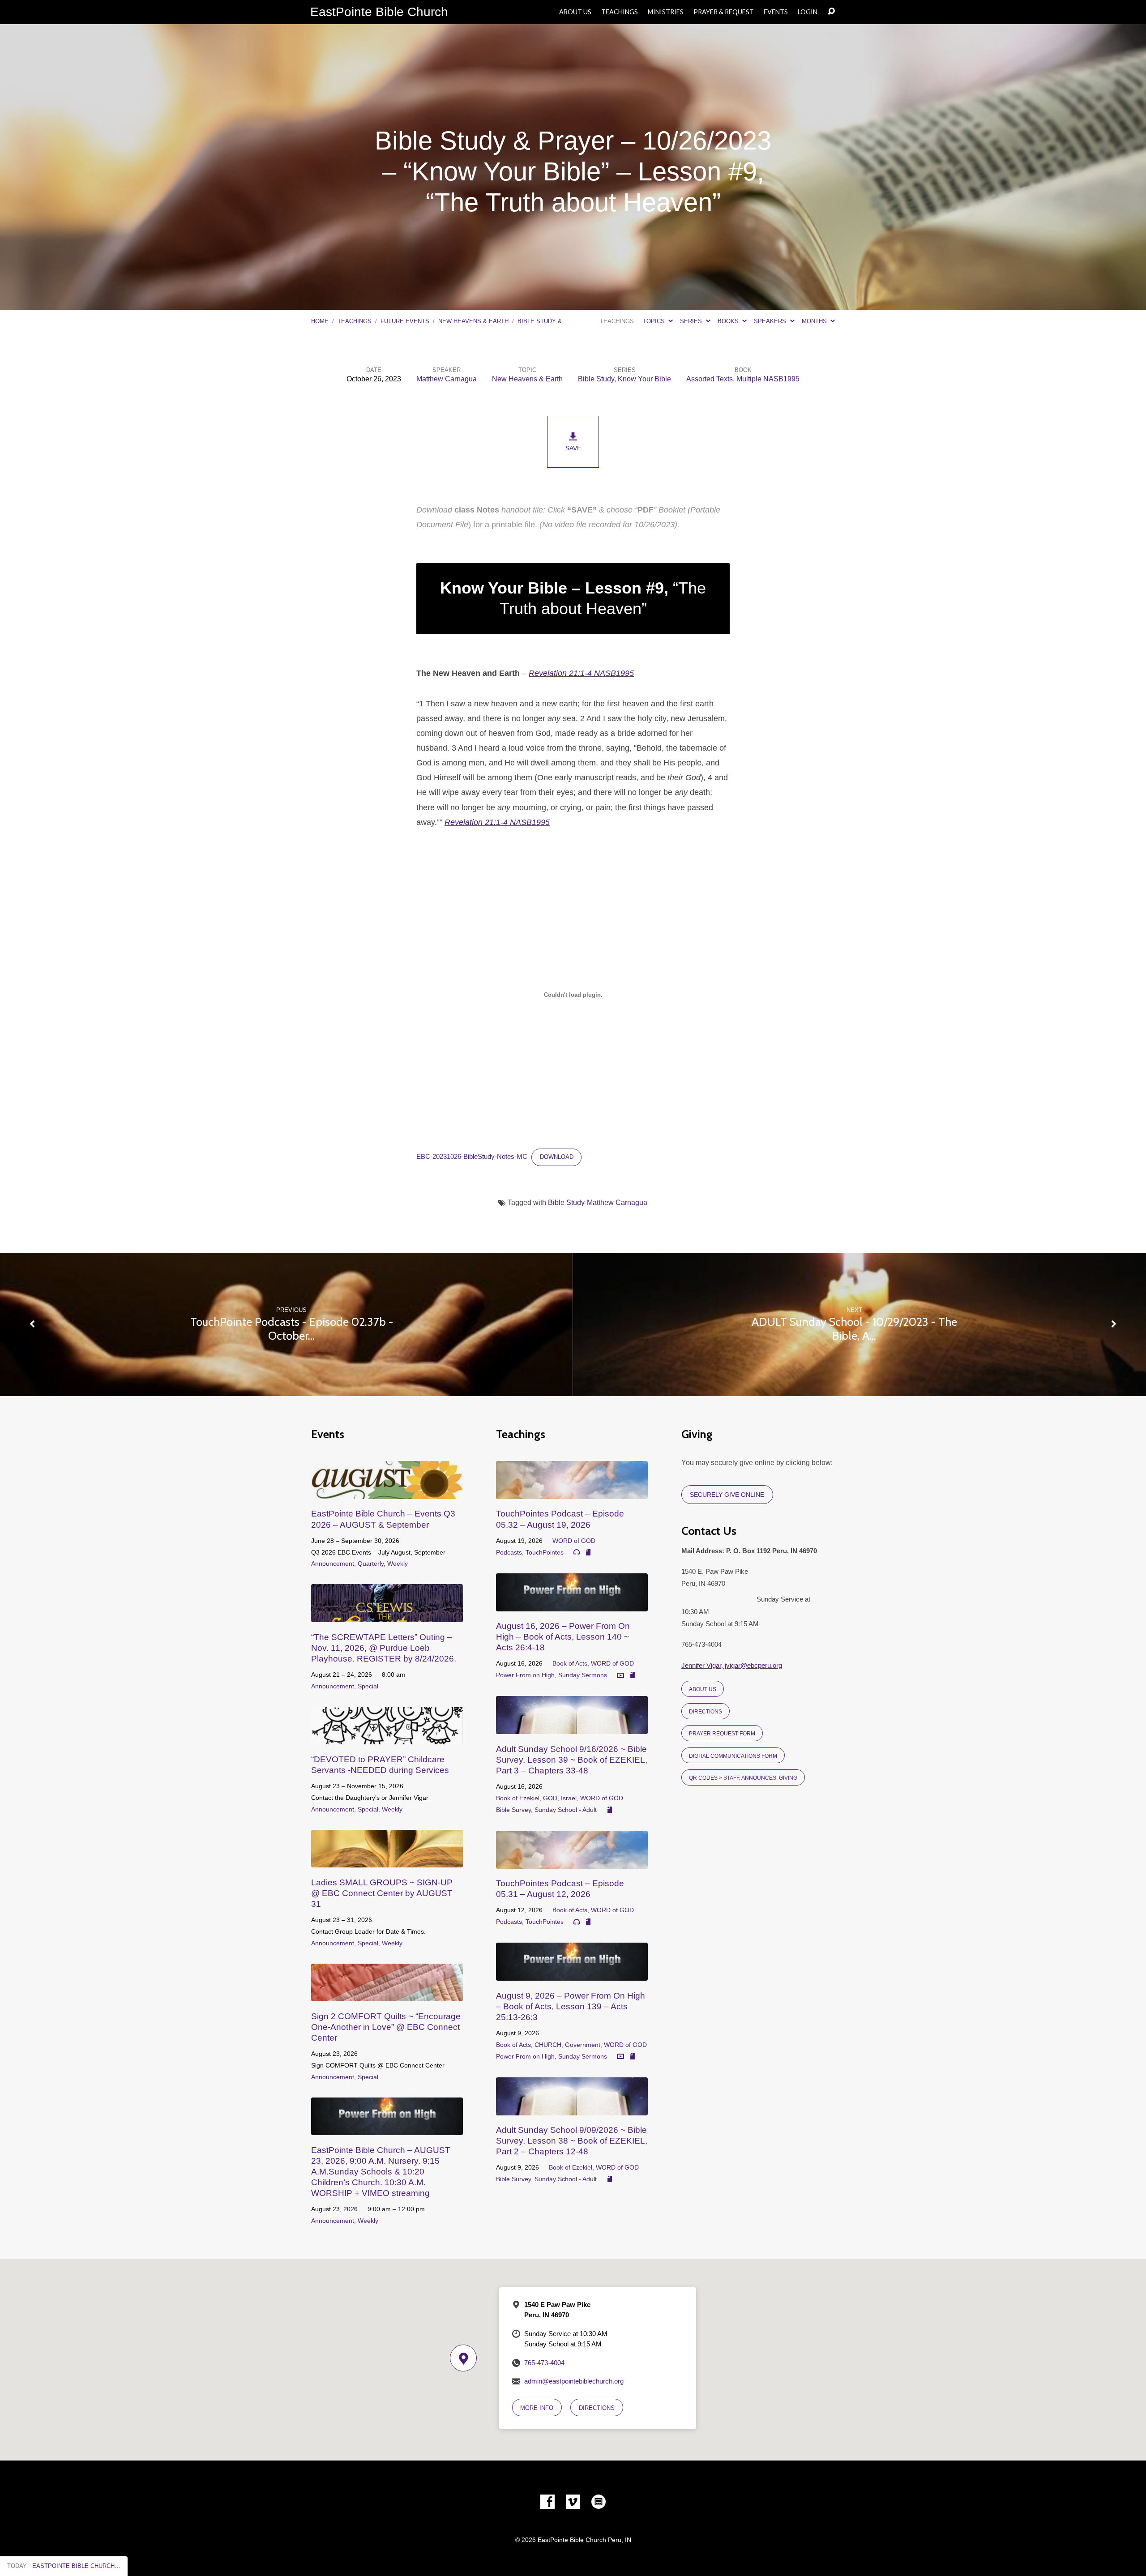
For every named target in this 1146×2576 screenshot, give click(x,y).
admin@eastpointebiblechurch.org (574, 2381)
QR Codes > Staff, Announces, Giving (743, 1778)
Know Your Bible (644, 379)
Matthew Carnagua (447, 379)
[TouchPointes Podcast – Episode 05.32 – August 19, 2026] (572, 1492)
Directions (706, 1711)
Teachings (620, 12)
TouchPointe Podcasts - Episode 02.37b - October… (292, 1329)
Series (692, 321)
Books (729, 321)
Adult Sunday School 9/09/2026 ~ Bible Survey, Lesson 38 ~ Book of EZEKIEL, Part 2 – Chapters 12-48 (572, 2141)
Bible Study (596, 379)
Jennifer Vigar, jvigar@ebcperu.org (732, 1665)
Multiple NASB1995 (768, 379)
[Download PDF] (588, 1553)
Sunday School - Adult (566, 1810)
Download (557, 1157)
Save (573, 448)
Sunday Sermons (583, 1675)
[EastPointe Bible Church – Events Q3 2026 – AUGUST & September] (387, 1492)
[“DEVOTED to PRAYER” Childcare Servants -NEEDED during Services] (387, 1737)
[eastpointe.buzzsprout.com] (599, 2502)
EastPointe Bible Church (379, 12)
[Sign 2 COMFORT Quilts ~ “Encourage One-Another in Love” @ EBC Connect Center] (387, 1995)
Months (815, 321)
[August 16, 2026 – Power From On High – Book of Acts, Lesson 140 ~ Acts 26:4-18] (572, 1604)
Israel (569, 1798)
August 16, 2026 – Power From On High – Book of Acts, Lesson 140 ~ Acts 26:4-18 (563, 1637)
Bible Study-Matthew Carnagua (598, 1203)
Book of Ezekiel (518, 1798)
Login (808, 12)
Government (583, 2045)
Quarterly (371, 1564)
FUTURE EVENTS (405, 321)
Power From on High (525, 1675)
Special (368, 1686)
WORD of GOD (574, 1541)
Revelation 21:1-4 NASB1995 (581, 673)
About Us (575, 12)
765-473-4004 (544, 2363)
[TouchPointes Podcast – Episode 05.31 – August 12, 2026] (572, 1862)
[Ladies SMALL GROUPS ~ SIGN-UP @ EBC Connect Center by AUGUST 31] (387, 1861)
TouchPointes (545, 1552)
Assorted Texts (710, 379)
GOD (550, 1798)
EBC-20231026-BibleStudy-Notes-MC (472, 1157)
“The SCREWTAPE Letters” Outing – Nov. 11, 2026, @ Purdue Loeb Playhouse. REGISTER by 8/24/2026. (384, 1648)
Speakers (771, 321)
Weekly (398, 1564)
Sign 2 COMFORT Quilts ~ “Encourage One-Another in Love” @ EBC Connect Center (386, 2027)
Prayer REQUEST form (722, 1733)
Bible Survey (513, 1810)
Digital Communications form (733, 1756)
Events (776, 12)
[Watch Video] (620, 1676)
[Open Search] (831, 12)
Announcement (333, 1564)
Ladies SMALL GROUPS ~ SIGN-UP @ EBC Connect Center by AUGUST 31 (382, 1893)
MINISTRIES (666, 12)
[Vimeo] (573, 2502)
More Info (537, 2408)
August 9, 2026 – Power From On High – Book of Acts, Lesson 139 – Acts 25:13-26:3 (571, 2006)
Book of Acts (570, 1663)
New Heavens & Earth (473, 321)
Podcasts (509, 1552)
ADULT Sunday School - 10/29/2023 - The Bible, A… (854, 1329)
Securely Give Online (727, 1495)
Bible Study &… (543, 321)
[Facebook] (547, 2502)
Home (320, 321)
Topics (655, 321)
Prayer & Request (724, 12)
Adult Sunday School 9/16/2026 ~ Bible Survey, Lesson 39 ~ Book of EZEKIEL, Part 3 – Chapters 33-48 (572, 1760)
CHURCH (548, 2045)
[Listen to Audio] (577, 1552)
